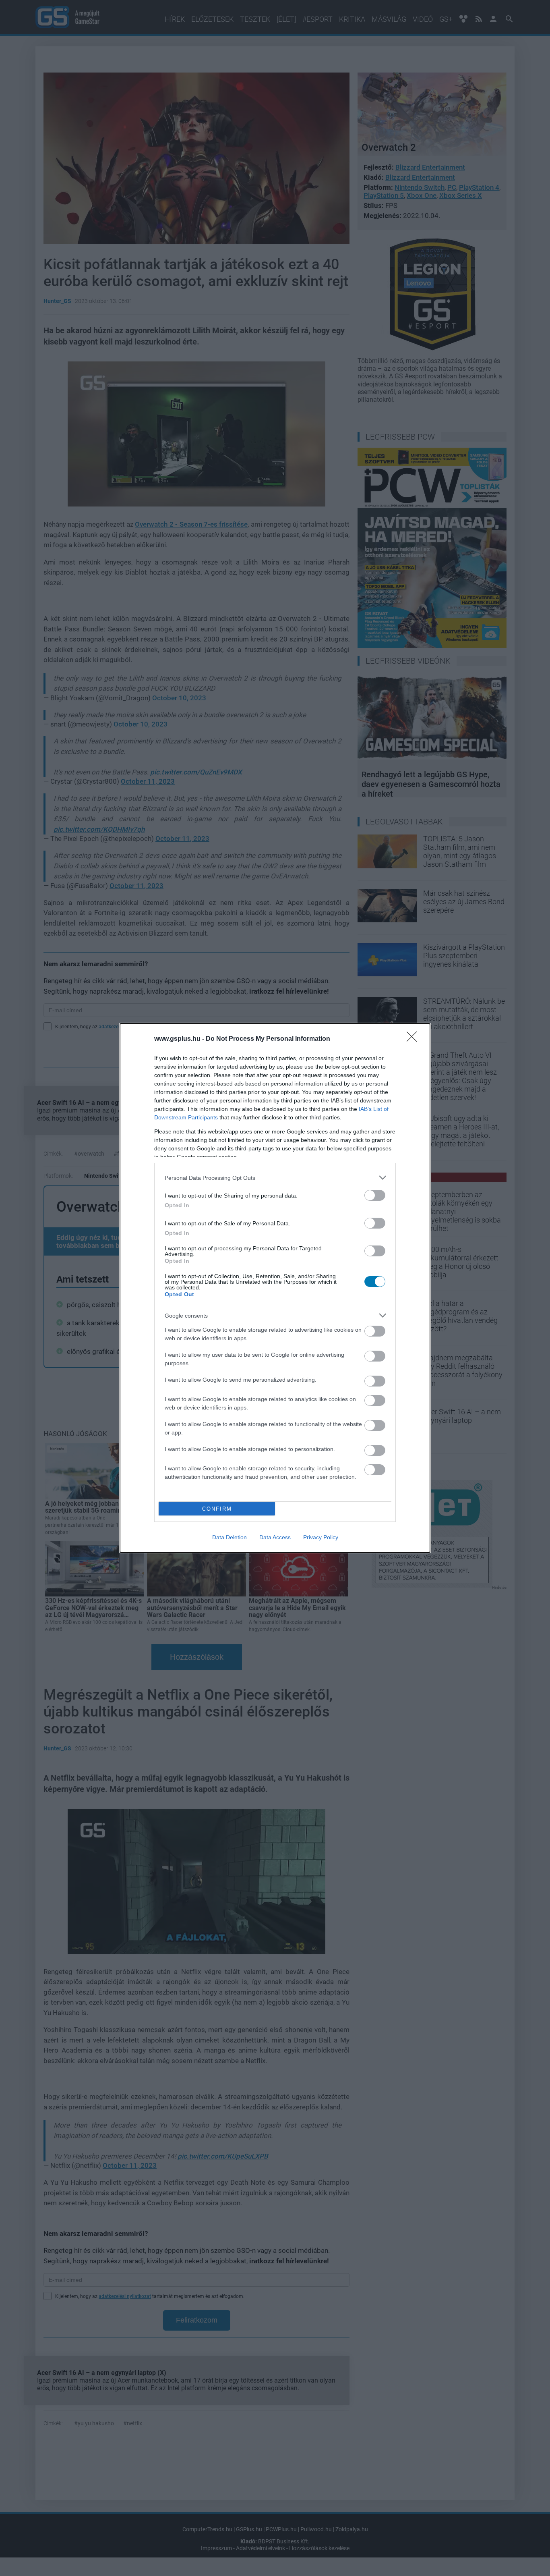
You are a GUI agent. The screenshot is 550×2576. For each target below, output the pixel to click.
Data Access (275, 1537)
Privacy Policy (321, 1537)
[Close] (414, 1039)
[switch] (375, 1195)
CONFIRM (217, 1509)
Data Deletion (230, 1537)
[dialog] (275, 1288)
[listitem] (275, 1178)
